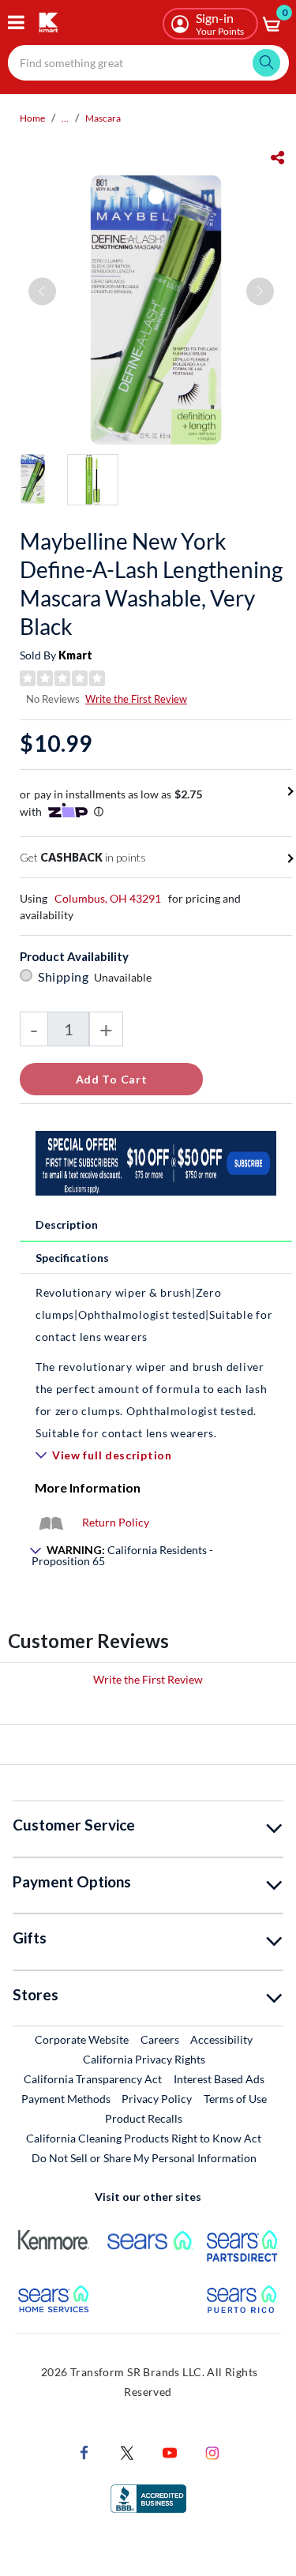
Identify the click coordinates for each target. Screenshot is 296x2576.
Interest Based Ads (219, 2079)
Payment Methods (66, 2099)
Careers (161, 2039)
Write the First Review (136, 699)
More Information (88, 1487)
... (65, 118)
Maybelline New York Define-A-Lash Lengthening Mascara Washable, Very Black (151, 584)
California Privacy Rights (144, 2059)
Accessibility (221, 2039)
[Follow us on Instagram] (212, 2452)
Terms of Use (235, 2099)
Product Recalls (144, 2118)
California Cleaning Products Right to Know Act (144, 2138)
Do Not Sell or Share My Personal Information (144, 2158)
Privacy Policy (157, 2099)
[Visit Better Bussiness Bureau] (148, 2497)
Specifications (72, 1258)
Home (32, 118)
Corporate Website (82, 2039)
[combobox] (148, 63)
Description (67, 1224)
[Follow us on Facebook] (84, 2452)
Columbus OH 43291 (108, 898)
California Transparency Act (93, 2079)
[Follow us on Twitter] (127, 2452)
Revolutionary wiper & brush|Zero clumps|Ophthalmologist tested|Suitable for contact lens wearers (154, 1314)
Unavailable (125, 977)
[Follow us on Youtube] (170, 2452)
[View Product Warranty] (51, 1522)
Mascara (103, 118)
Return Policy (116, 1522)
